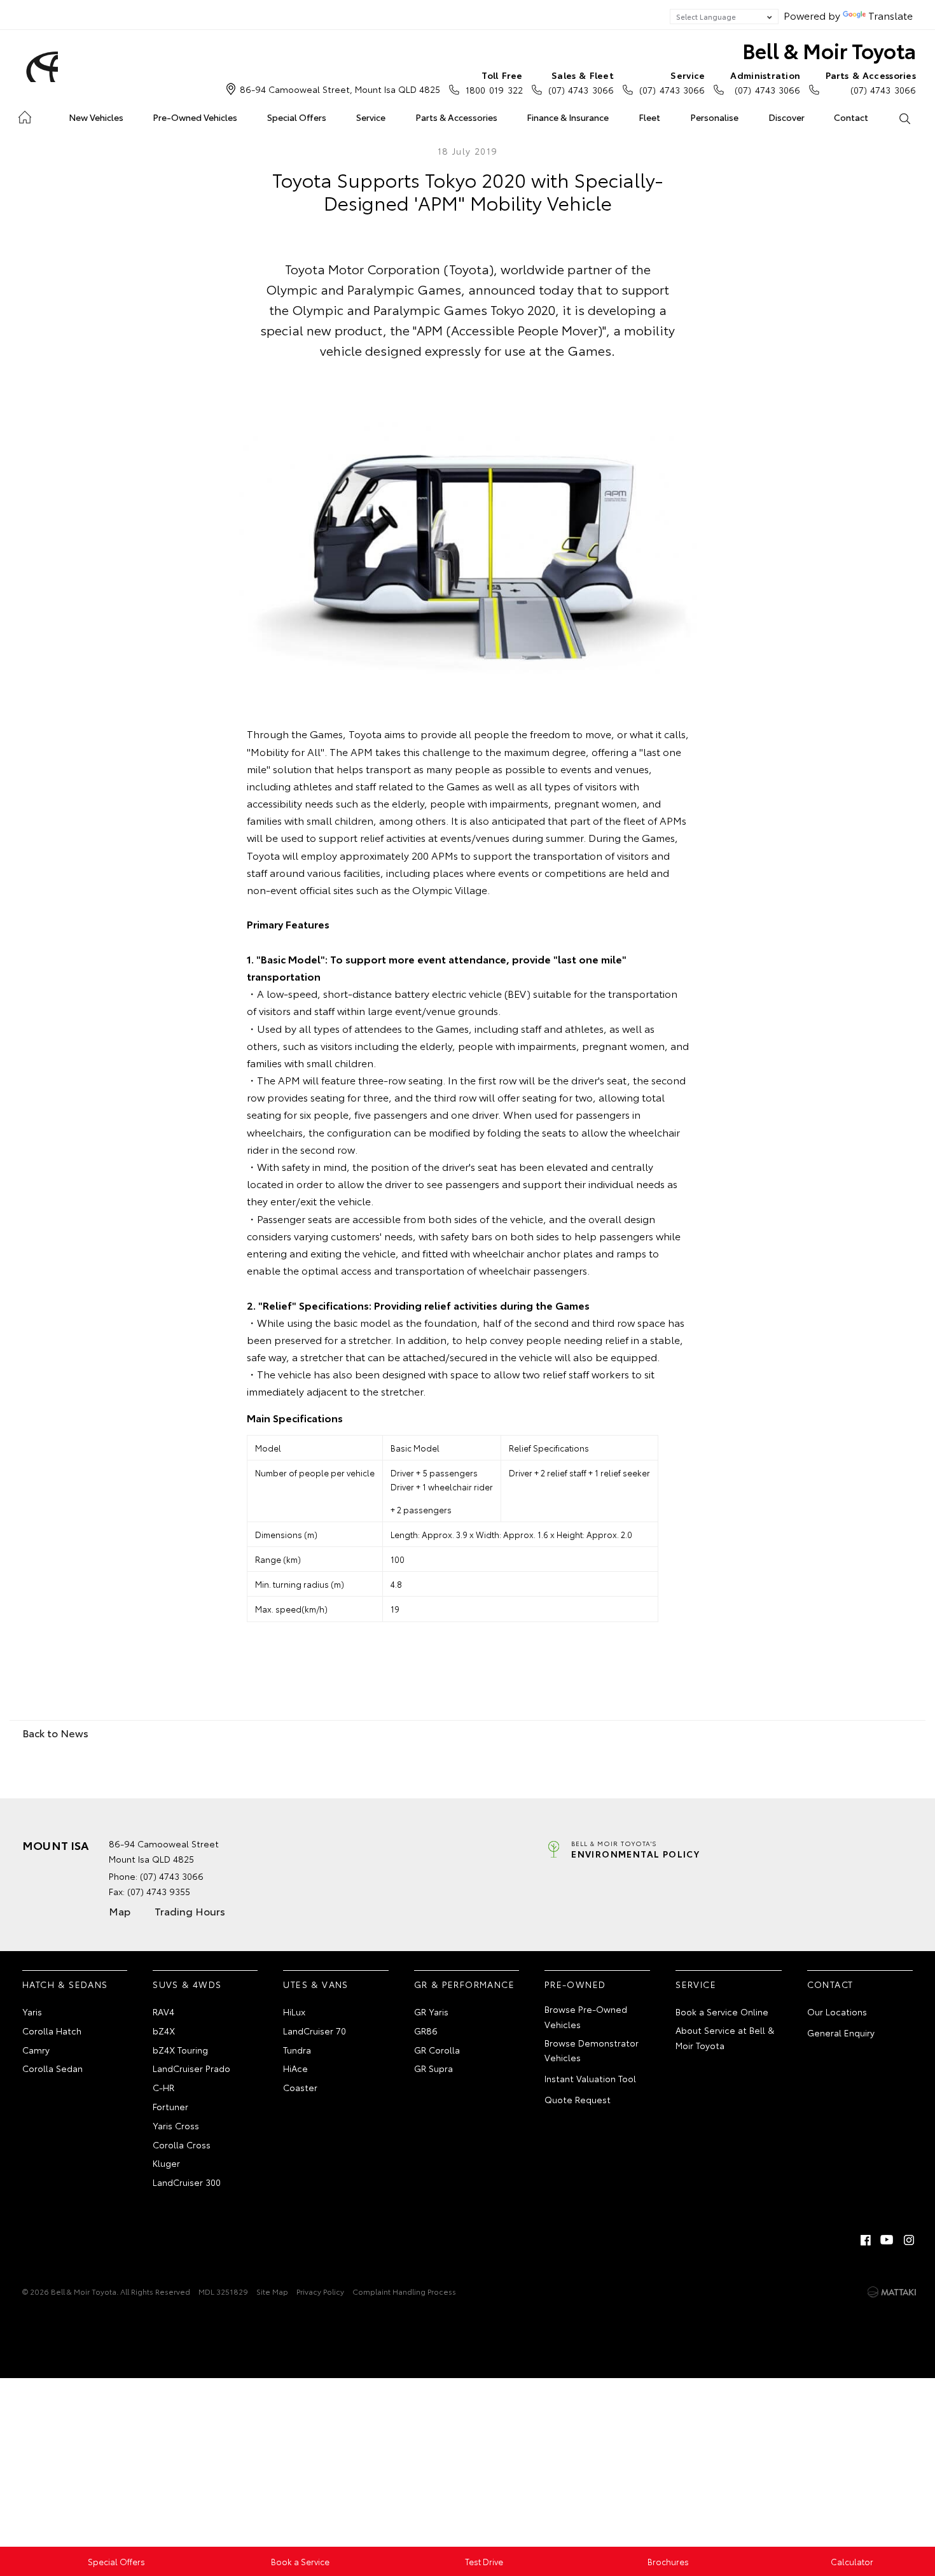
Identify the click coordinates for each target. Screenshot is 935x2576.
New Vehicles (96, 117)
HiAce (295, 2068)
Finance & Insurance (568, 117)
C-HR (163, 2087)
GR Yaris (431, 2012)
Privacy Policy (320, 2291)
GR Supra (433, 2068)
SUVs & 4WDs (187, 1984)
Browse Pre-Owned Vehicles (586, 2017)
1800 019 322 (494, 82)
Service (371, 117)
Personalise (714, 117)
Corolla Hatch (52, 2031)
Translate (890, 15)
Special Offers (297, 117)
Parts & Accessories (456, 117)
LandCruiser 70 (315, 2031)
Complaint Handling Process (404, 2291)
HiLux (294, 2012)
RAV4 (163, 2012)
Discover (786, 117)
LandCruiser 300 (187, 2182)
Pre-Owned (575, 1984)
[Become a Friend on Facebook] (866, 2240)
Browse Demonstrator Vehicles (592, 2050)
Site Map (272, 2291)
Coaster (300, 2087)
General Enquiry (841, 2033)
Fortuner (170, 2106)
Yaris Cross (176, 2125)
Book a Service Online (722, 2012)
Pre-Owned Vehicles (195, 117)
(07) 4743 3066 (581, 82)
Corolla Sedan (52, 2068)
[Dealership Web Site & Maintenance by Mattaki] (892, 2292)
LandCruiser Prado (191, 2068)
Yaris (32, 2012)
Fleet (649, 117)
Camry (36, 2050)
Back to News (55, 1732)
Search (904, 118)
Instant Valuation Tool (590, 2078)
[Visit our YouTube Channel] (887, 2240)
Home (24, 115)
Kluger (166, 2163)
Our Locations (837, 2012)
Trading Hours (190, 1911)
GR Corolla (437, 2050)
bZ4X (164, 2031)
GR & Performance (464, 1984)
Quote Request (578, 2099)
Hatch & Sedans (65, 1984)
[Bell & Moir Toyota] (40, 67)
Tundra (297, 2050)
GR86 (426, 2031)
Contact (851, 117)
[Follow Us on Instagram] (909, 2240)
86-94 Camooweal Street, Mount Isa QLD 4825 (340, 89)
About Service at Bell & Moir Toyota (725, 2038)
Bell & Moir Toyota (829, 50)
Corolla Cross (182, 2145)
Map (120, 1911)
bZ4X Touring (180, 2050)
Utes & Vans (315, 1984)
